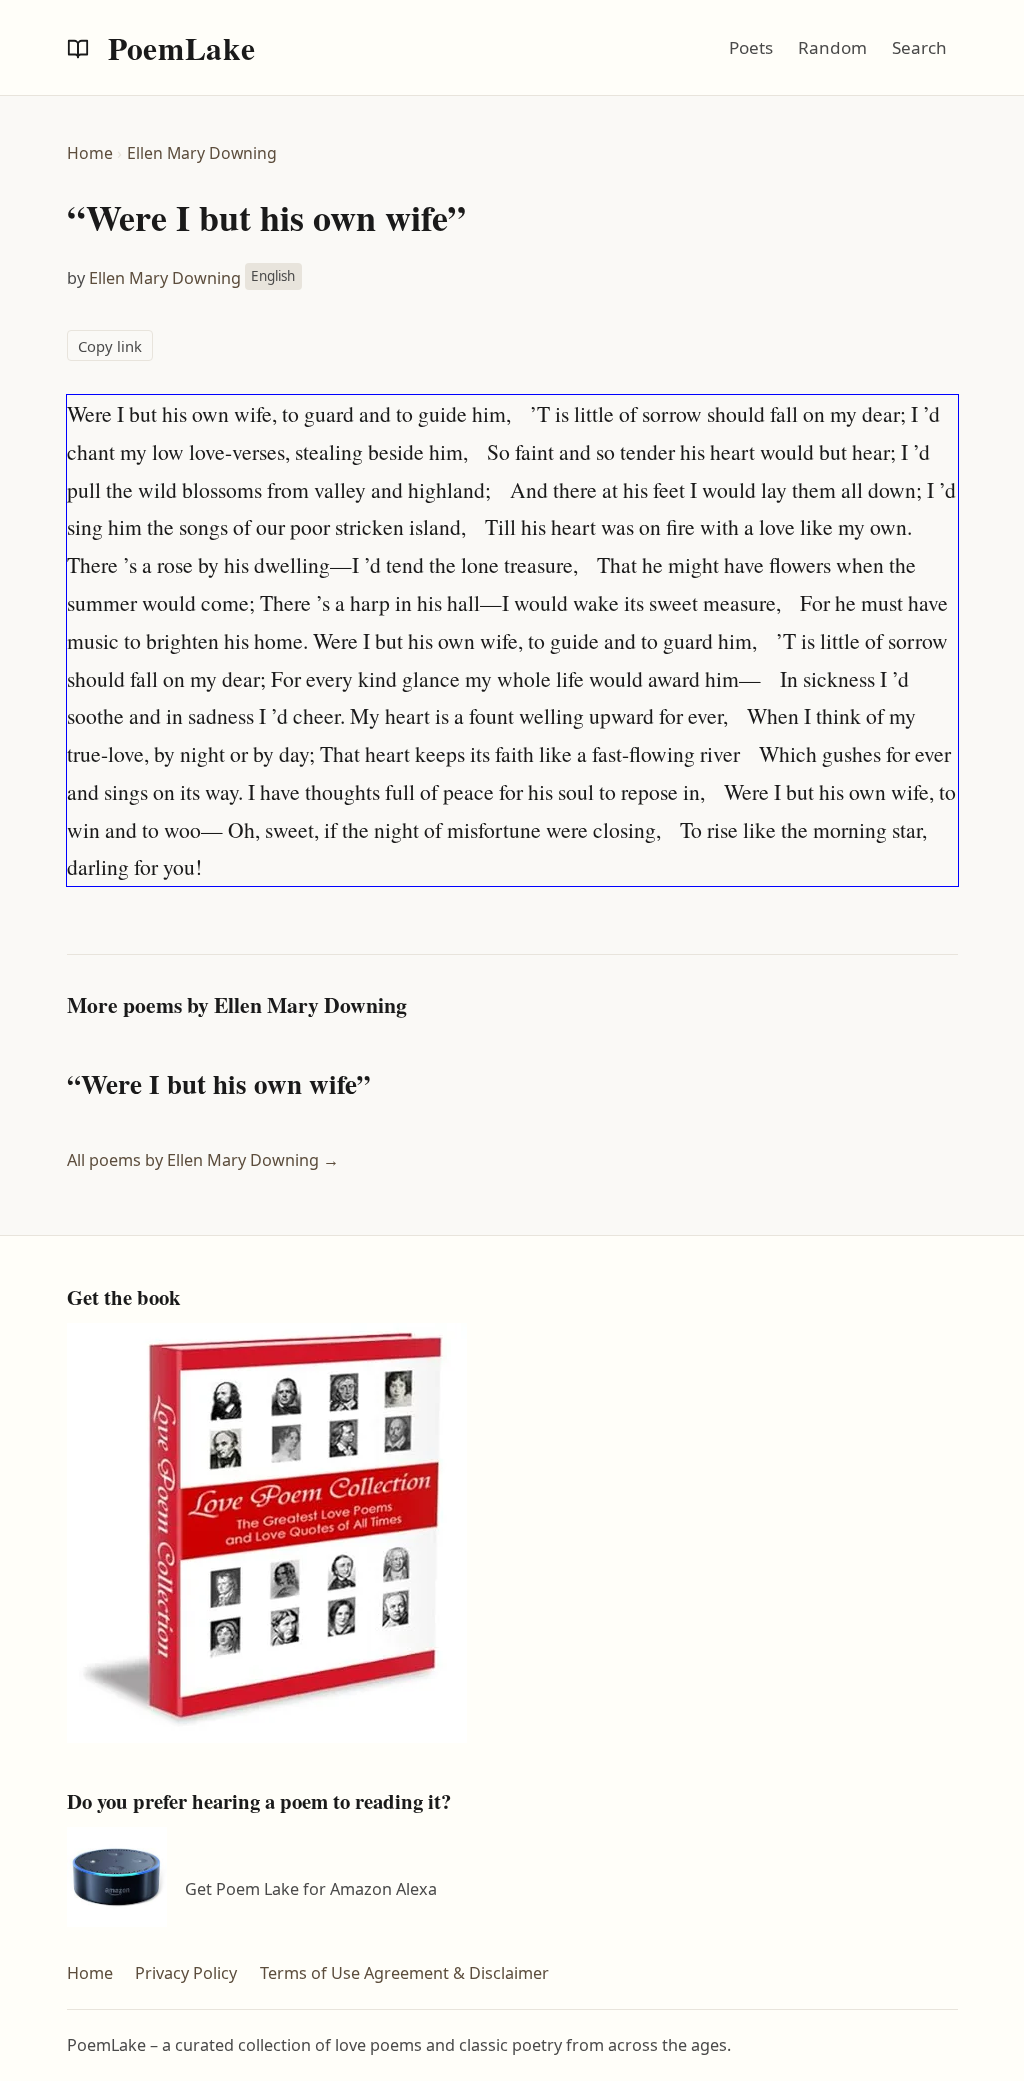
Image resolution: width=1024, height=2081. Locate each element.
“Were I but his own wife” (219, 1083)
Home (90, 153)
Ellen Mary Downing (202, 153)
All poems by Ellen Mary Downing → (203, 1160)
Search (919, 47)
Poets (751, 47)
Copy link (110, 346)
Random (832, 47)
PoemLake (178, 48)
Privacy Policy (186, 1973)
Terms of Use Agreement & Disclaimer (404, 1973)
